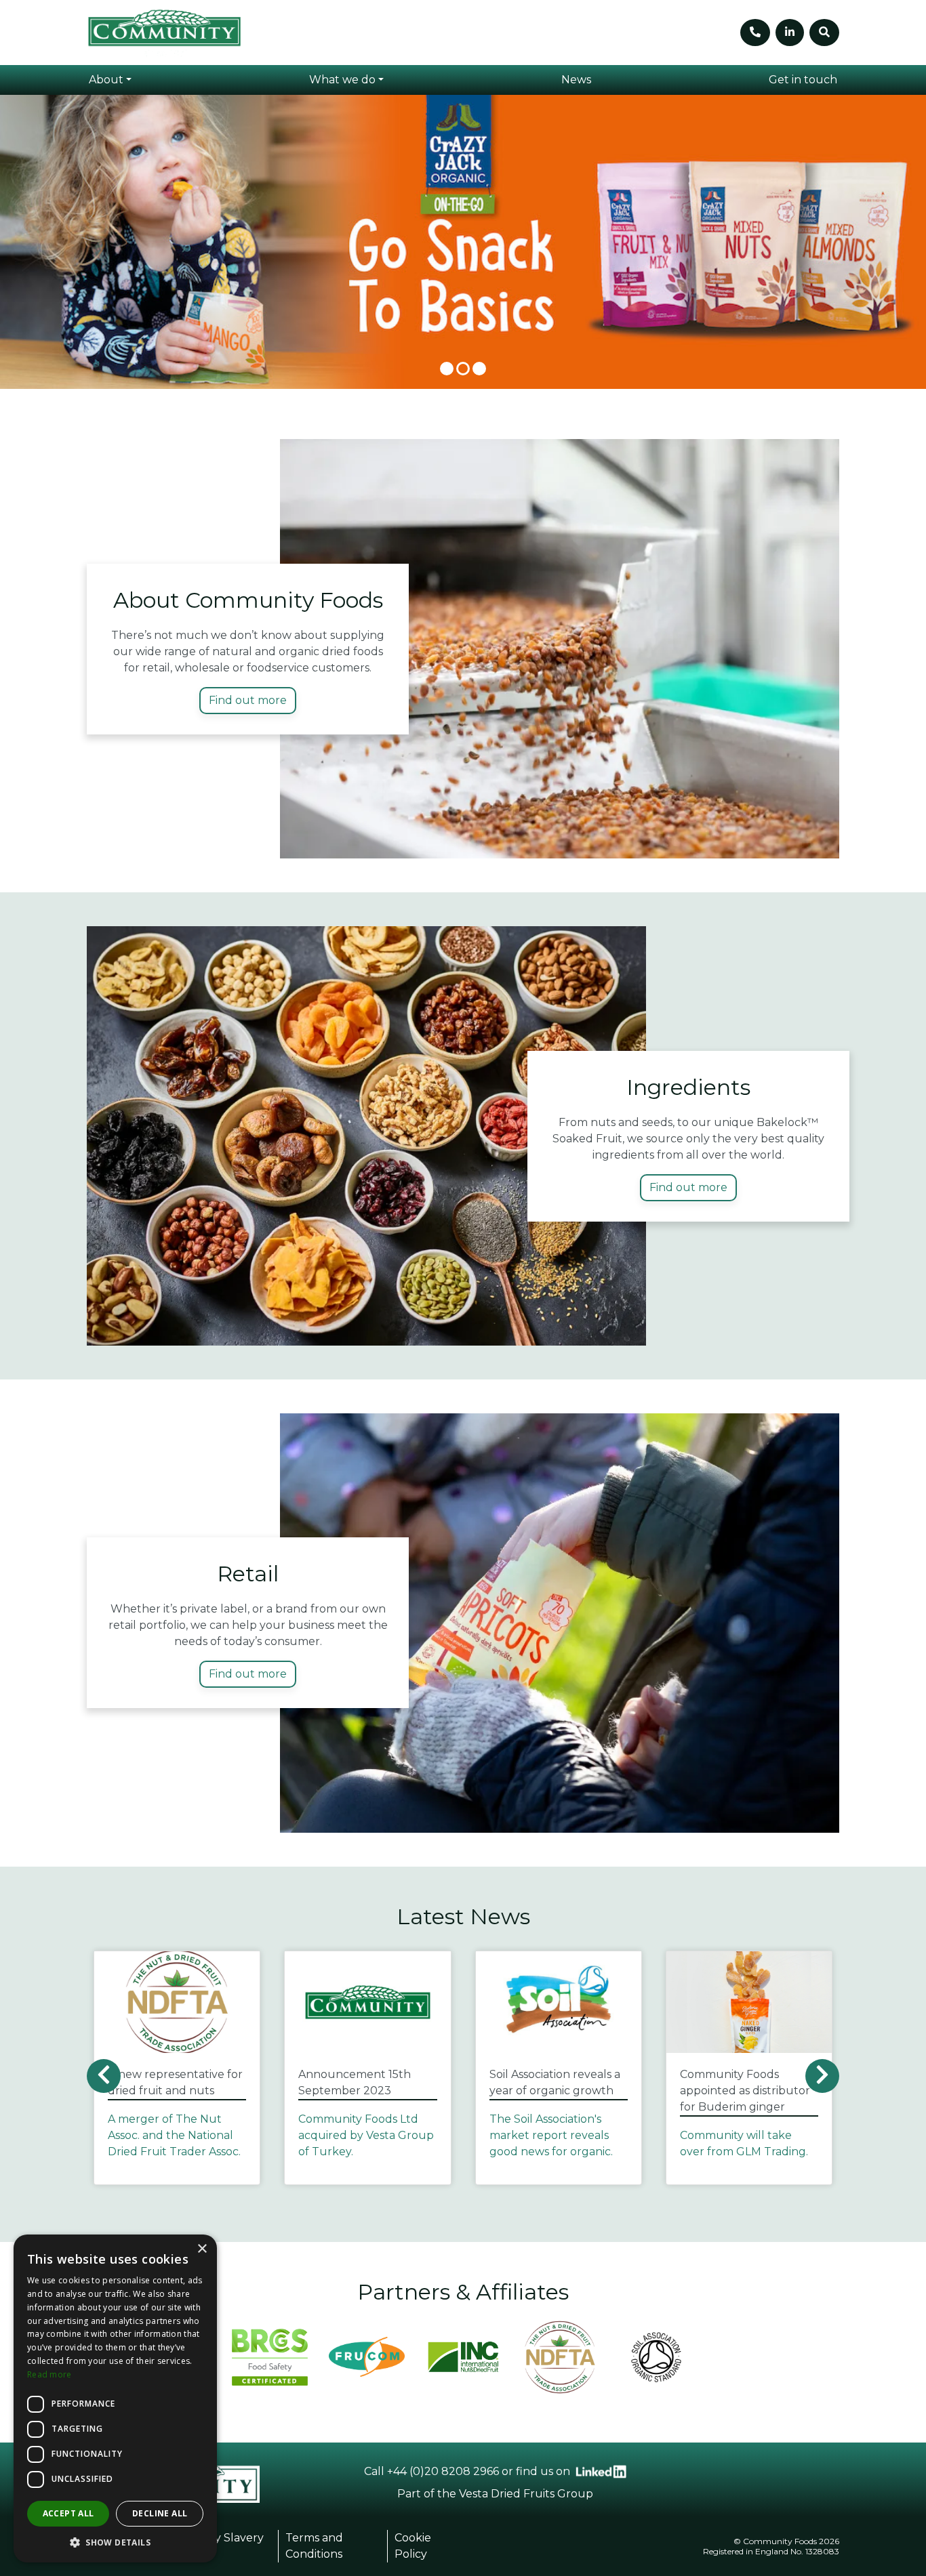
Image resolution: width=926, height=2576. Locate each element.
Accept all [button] (68, 2513)
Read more (49, 2374)
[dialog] (115, 2398)
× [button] (202, 2249)
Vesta (474, 2494)
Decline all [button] (160, 2513)
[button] (110, 80)
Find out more (248, 700)
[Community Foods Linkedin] (601, 2472)
